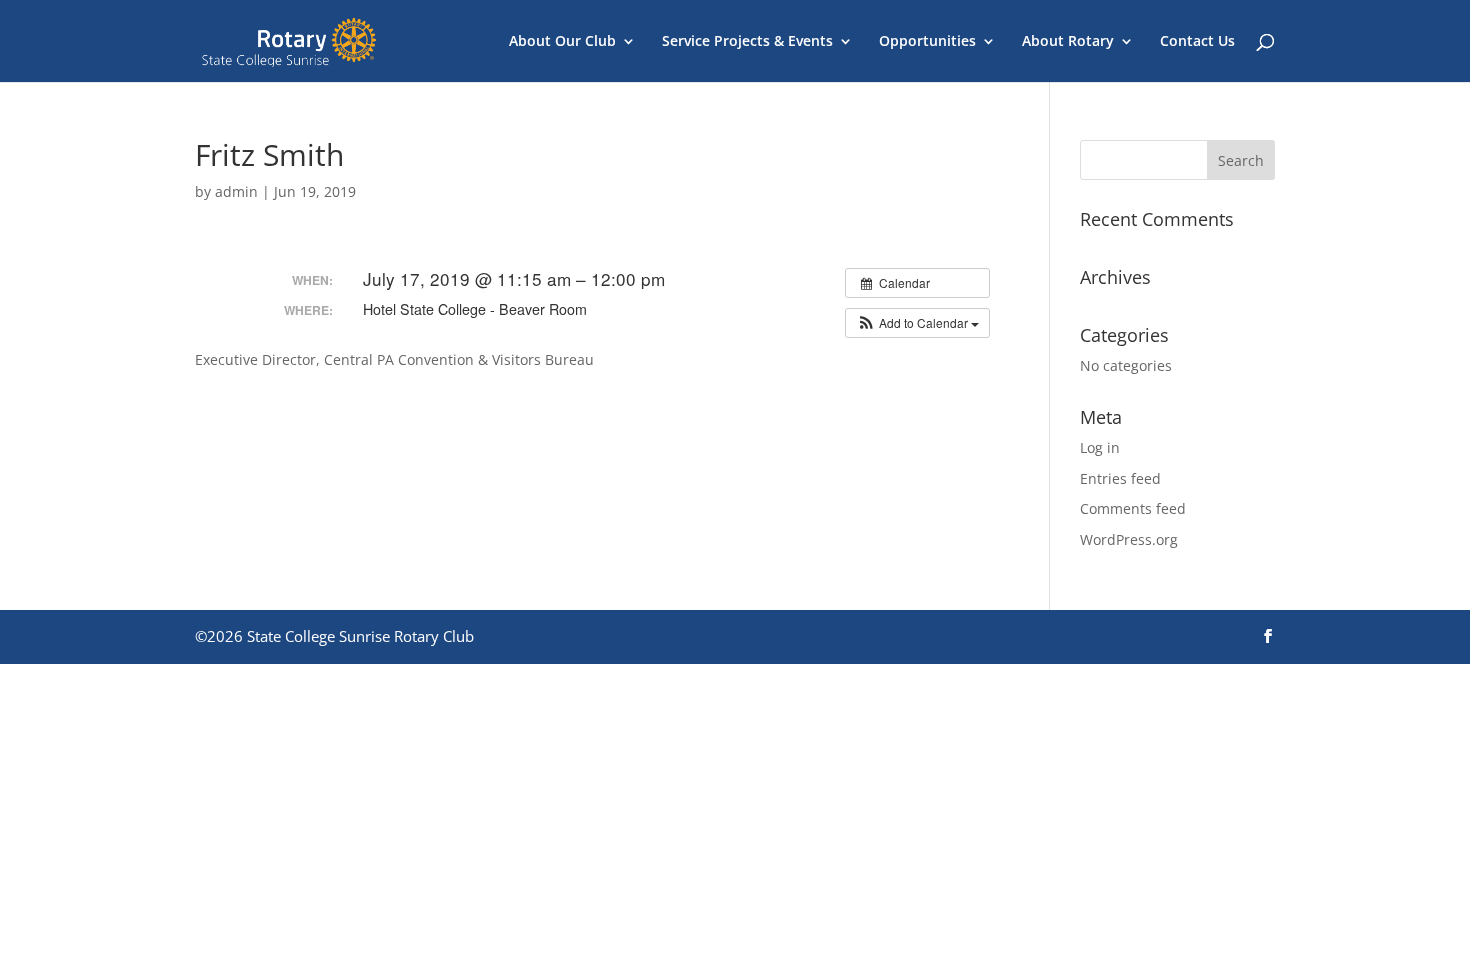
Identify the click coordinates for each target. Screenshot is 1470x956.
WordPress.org (1129, 539)
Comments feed (1133, 508)
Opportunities (927, 42)
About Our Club (562, 42)
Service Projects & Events (747, 42)
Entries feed (1120, 478)
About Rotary (1068, 42)
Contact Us (1197, 42)
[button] (917, 323)
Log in (1100, 447)
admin (236, 191)
